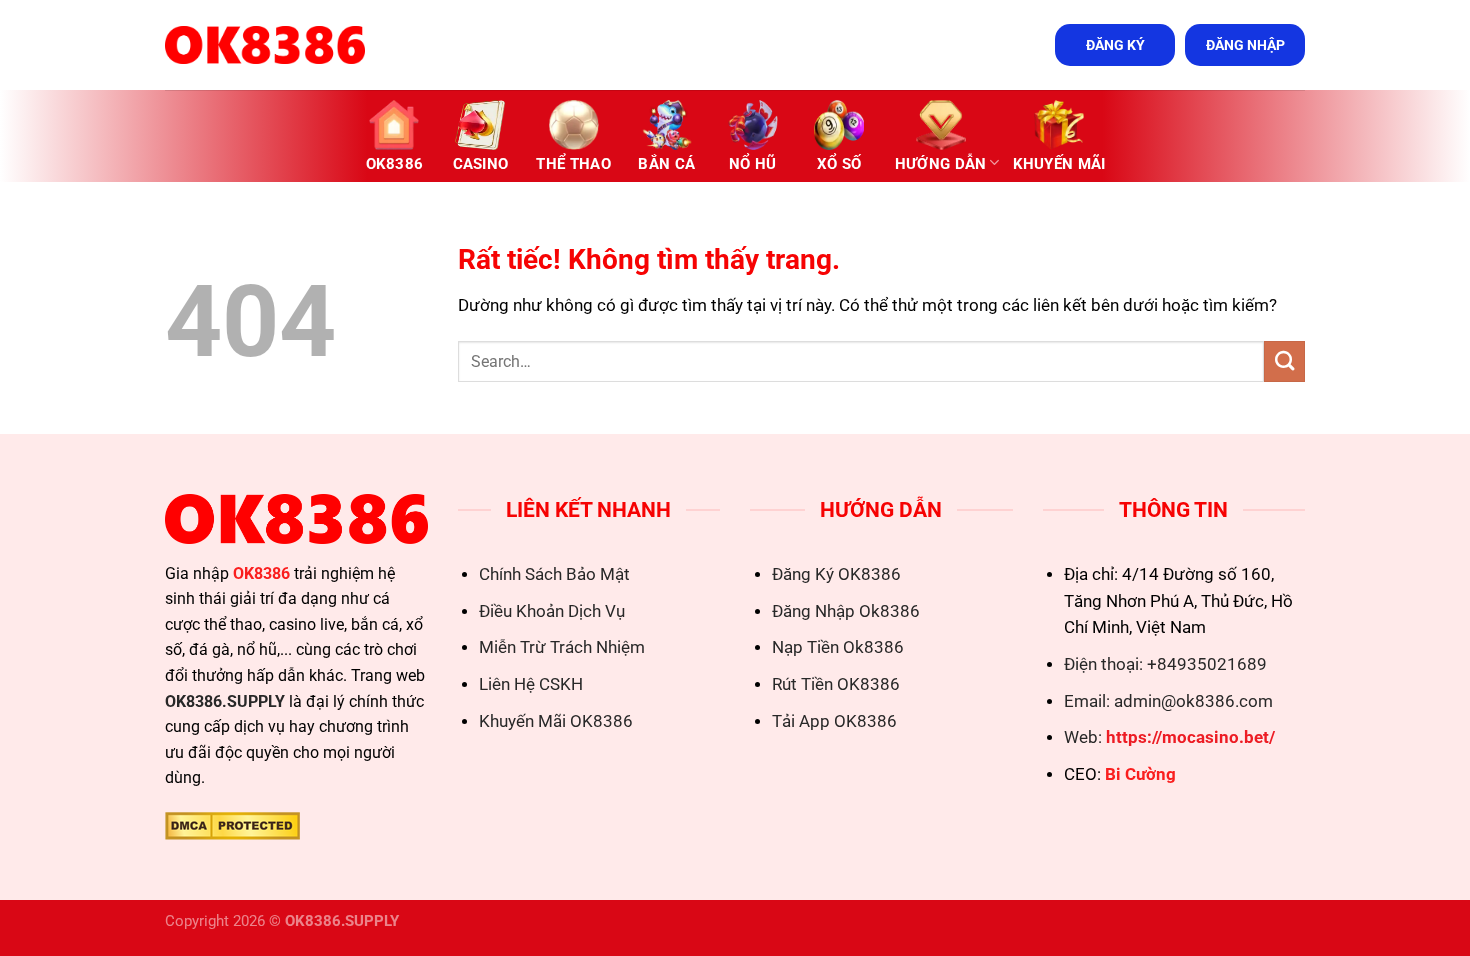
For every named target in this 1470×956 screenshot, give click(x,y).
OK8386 (395, 164)
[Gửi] (1284, 361)
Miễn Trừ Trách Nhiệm (562, 647)
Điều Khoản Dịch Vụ (552, 611)
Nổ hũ (753, 164)
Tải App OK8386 (834, 721)
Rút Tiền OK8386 (836, 684)
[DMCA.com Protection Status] (232, 824)
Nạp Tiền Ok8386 (838, 647)
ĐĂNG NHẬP (1245, 45)
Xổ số (839, 164)
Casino (481, 164)
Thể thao (573, 164)
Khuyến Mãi (1059, 164)
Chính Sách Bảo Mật (554, 574)
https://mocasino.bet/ (1190, 737)
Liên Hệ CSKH (531, 684)
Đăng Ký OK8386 (836, 574)
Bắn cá (666, 164)
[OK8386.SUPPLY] (265, 45)
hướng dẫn (941, 164)
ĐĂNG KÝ (1115, 45)
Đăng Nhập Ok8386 (846, 611)
